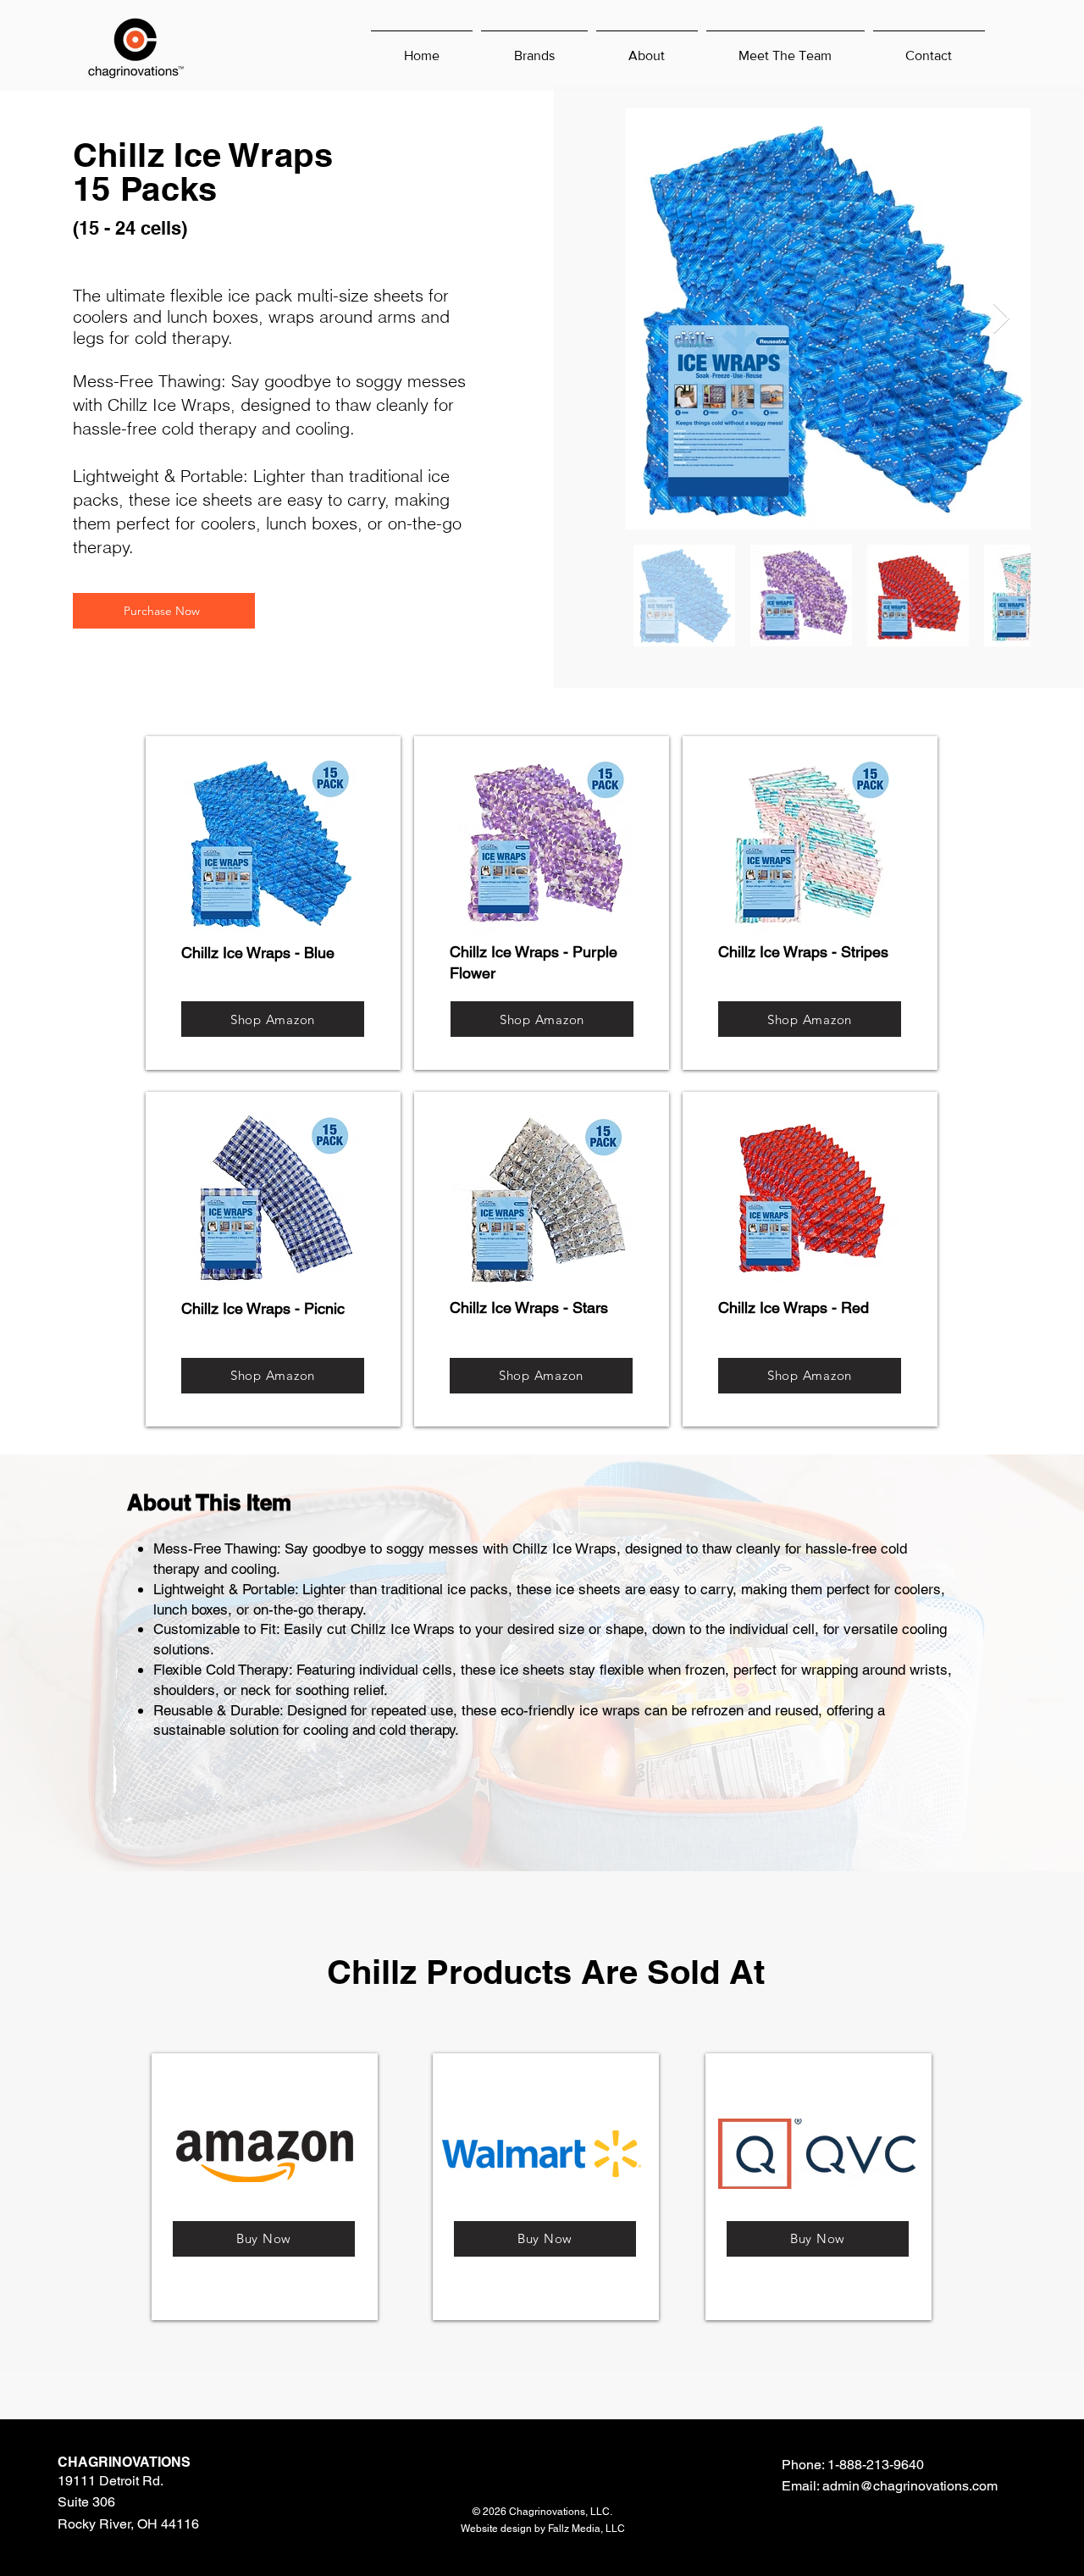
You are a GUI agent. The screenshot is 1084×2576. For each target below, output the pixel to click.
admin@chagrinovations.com (910, 2486)
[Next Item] (1001, 319)
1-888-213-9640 (876, 2465)
